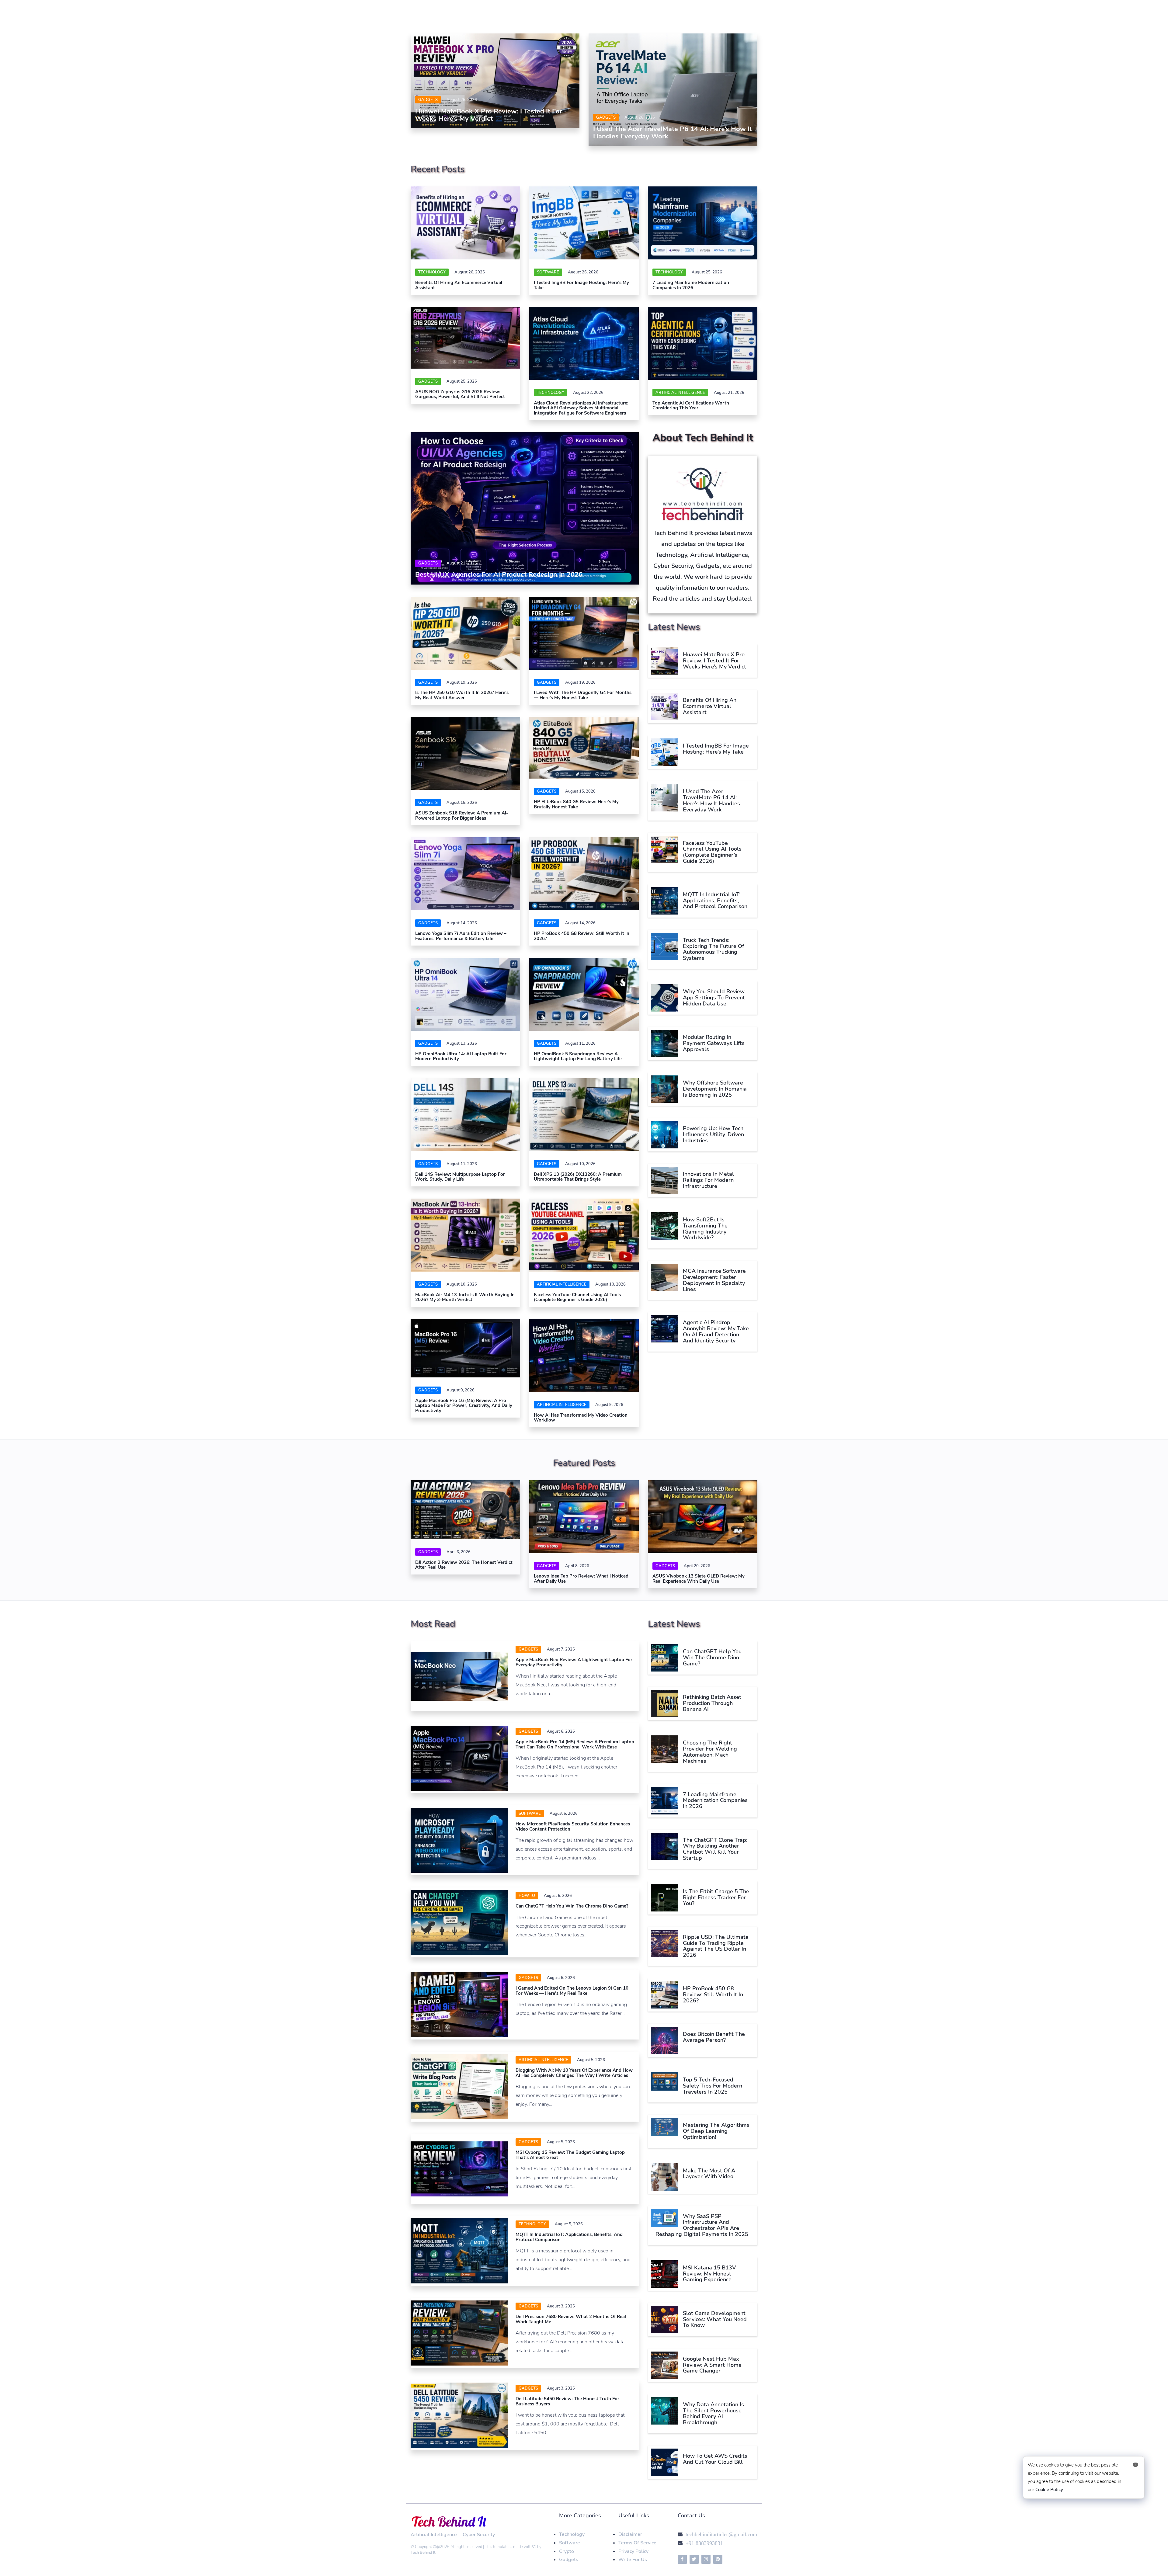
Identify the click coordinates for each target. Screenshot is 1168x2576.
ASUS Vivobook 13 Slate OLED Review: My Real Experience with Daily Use (699, 1579)
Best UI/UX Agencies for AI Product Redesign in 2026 (499, 575)
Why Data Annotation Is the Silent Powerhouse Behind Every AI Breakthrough (713, 2413)
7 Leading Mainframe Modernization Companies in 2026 (691, 285)
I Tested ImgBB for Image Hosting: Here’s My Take (581, 285)
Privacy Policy (633, 2551)
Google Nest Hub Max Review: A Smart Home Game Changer (712, 2365)
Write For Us (633, 2560)
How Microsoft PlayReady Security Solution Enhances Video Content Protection (573, 1826)
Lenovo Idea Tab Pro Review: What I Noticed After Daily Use (581, 1579)
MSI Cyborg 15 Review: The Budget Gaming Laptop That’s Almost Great (570, 2155)
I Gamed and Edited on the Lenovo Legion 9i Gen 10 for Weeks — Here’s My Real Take (572, 1991)
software (548, 272)
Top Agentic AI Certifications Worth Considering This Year (691, 406)
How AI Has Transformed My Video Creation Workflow (581, 1418)
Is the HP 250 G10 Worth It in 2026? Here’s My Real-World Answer (462, 695)
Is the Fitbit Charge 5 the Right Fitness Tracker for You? (716, 1897)
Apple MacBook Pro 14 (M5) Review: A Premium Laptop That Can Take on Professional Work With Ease (575, 1744)
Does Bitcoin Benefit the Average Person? (714, 2037)
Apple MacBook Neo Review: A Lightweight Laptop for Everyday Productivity (574, 1662)
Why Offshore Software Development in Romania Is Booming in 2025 (715, 1089)
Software (570, 2543)
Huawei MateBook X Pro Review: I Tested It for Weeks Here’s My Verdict (489, 115)
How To (527, 1896)
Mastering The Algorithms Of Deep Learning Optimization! (716, 2131)
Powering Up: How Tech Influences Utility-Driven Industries (713, 1134)
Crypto (567, 2551)
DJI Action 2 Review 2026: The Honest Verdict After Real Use (464, 1565)
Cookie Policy (1049, 2490)
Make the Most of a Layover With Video (709, 2174)
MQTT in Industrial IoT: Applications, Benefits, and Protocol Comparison (715, 901)
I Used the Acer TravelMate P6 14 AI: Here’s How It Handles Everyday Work (673, 133)
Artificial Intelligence (680, 393)
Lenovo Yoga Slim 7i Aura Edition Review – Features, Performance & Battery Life (461, 936)
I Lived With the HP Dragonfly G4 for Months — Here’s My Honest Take (583, 695)
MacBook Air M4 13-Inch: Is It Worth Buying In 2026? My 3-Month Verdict (465, 1297)
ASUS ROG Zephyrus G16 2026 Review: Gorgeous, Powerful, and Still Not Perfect (460, 394)
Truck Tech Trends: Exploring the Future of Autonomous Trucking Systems (713, 949)
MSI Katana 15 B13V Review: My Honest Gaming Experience (709, 2274)
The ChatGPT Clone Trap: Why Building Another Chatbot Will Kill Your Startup (715, 1849)
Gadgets (428, 100)
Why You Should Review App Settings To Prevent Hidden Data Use (714, 998)
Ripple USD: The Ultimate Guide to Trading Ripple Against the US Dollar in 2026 (716, 1946)
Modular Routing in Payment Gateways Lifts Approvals (714, 1043)
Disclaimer (630, 2534)
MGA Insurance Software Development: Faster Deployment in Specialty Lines (714, 1280)
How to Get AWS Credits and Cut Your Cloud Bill (715, 2459)
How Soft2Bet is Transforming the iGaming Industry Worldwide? (705, 1229)
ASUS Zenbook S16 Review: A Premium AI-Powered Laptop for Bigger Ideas (462, 816)
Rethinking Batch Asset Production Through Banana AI (712, 1703)
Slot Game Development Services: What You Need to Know (715, 2319)
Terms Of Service (637, 2543)
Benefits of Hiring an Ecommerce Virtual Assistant (459, 285)
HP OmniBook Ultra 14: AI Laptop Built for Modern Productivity (461, 1056)
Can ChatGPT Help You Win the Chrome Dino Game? (572, 1906)
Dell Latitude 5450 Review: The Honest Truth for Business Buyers (567, 2401)
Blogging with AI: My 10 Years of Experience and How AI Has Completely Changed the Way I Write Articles (574, 2073)
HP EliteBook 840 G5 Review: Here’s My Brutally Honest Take (576, 804)
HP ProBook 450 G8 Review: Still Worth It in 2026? (582, 936)
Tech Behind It (423, 2553)
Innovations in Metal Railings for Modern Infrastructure (708, 1180)
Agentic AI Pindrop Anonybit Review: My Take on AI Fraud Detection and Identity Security (716, 1331)
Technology (432, 272)
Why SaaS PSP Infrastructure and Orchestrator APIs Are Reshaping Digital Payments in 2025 (702, 2225)
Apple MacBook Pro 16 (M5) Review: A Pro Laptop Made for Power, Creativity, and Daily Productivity (464, 1406)
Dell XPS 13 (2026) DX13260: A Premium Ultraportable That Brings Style (578, 1177)
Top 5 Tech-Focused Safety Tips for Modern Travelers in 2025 (713, 2086)
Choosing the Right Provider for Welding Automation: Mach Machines (710, 1752)
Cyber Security (479, 2535)
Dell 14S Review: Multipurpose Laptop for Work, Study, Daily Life (460, 1177)
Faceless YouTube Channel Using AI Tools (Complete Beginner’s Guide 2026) (577, 1297)
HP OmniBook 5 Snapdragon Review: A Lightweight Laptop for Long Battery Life (578, 1056)
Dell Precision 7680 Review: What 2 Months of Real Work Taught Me (571, 2319)
